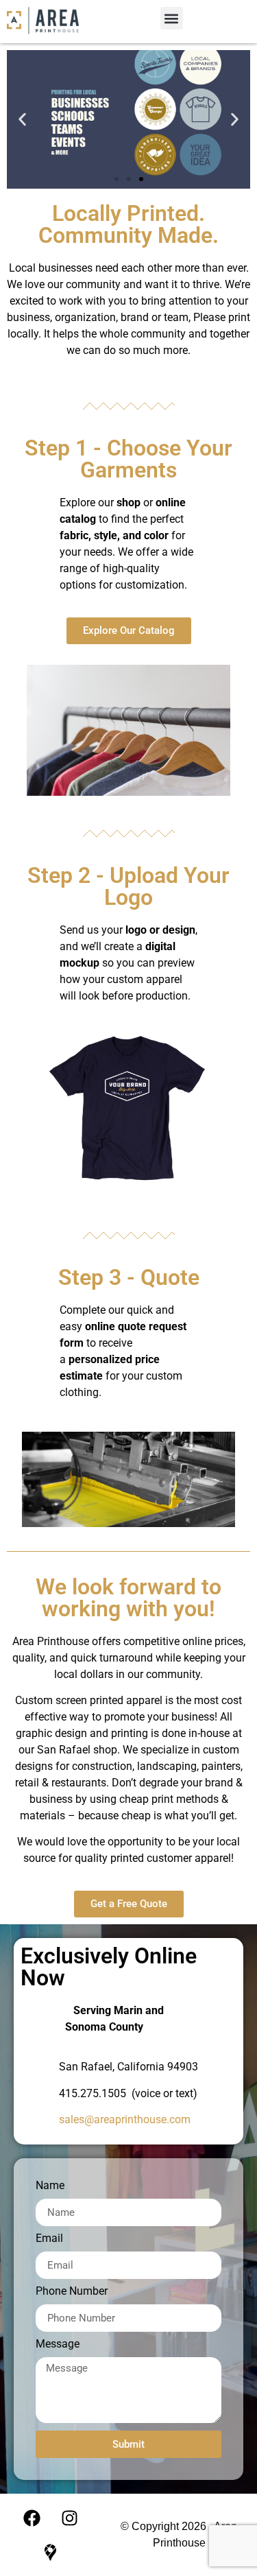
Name (50, 2186)
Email (49, 2239)
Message (58, 2344)
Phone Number (72, 2292)
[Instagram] (69, 2518)
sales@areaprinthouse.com (125, 2119)
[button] (172, 18)
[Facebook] (32, 2518)
